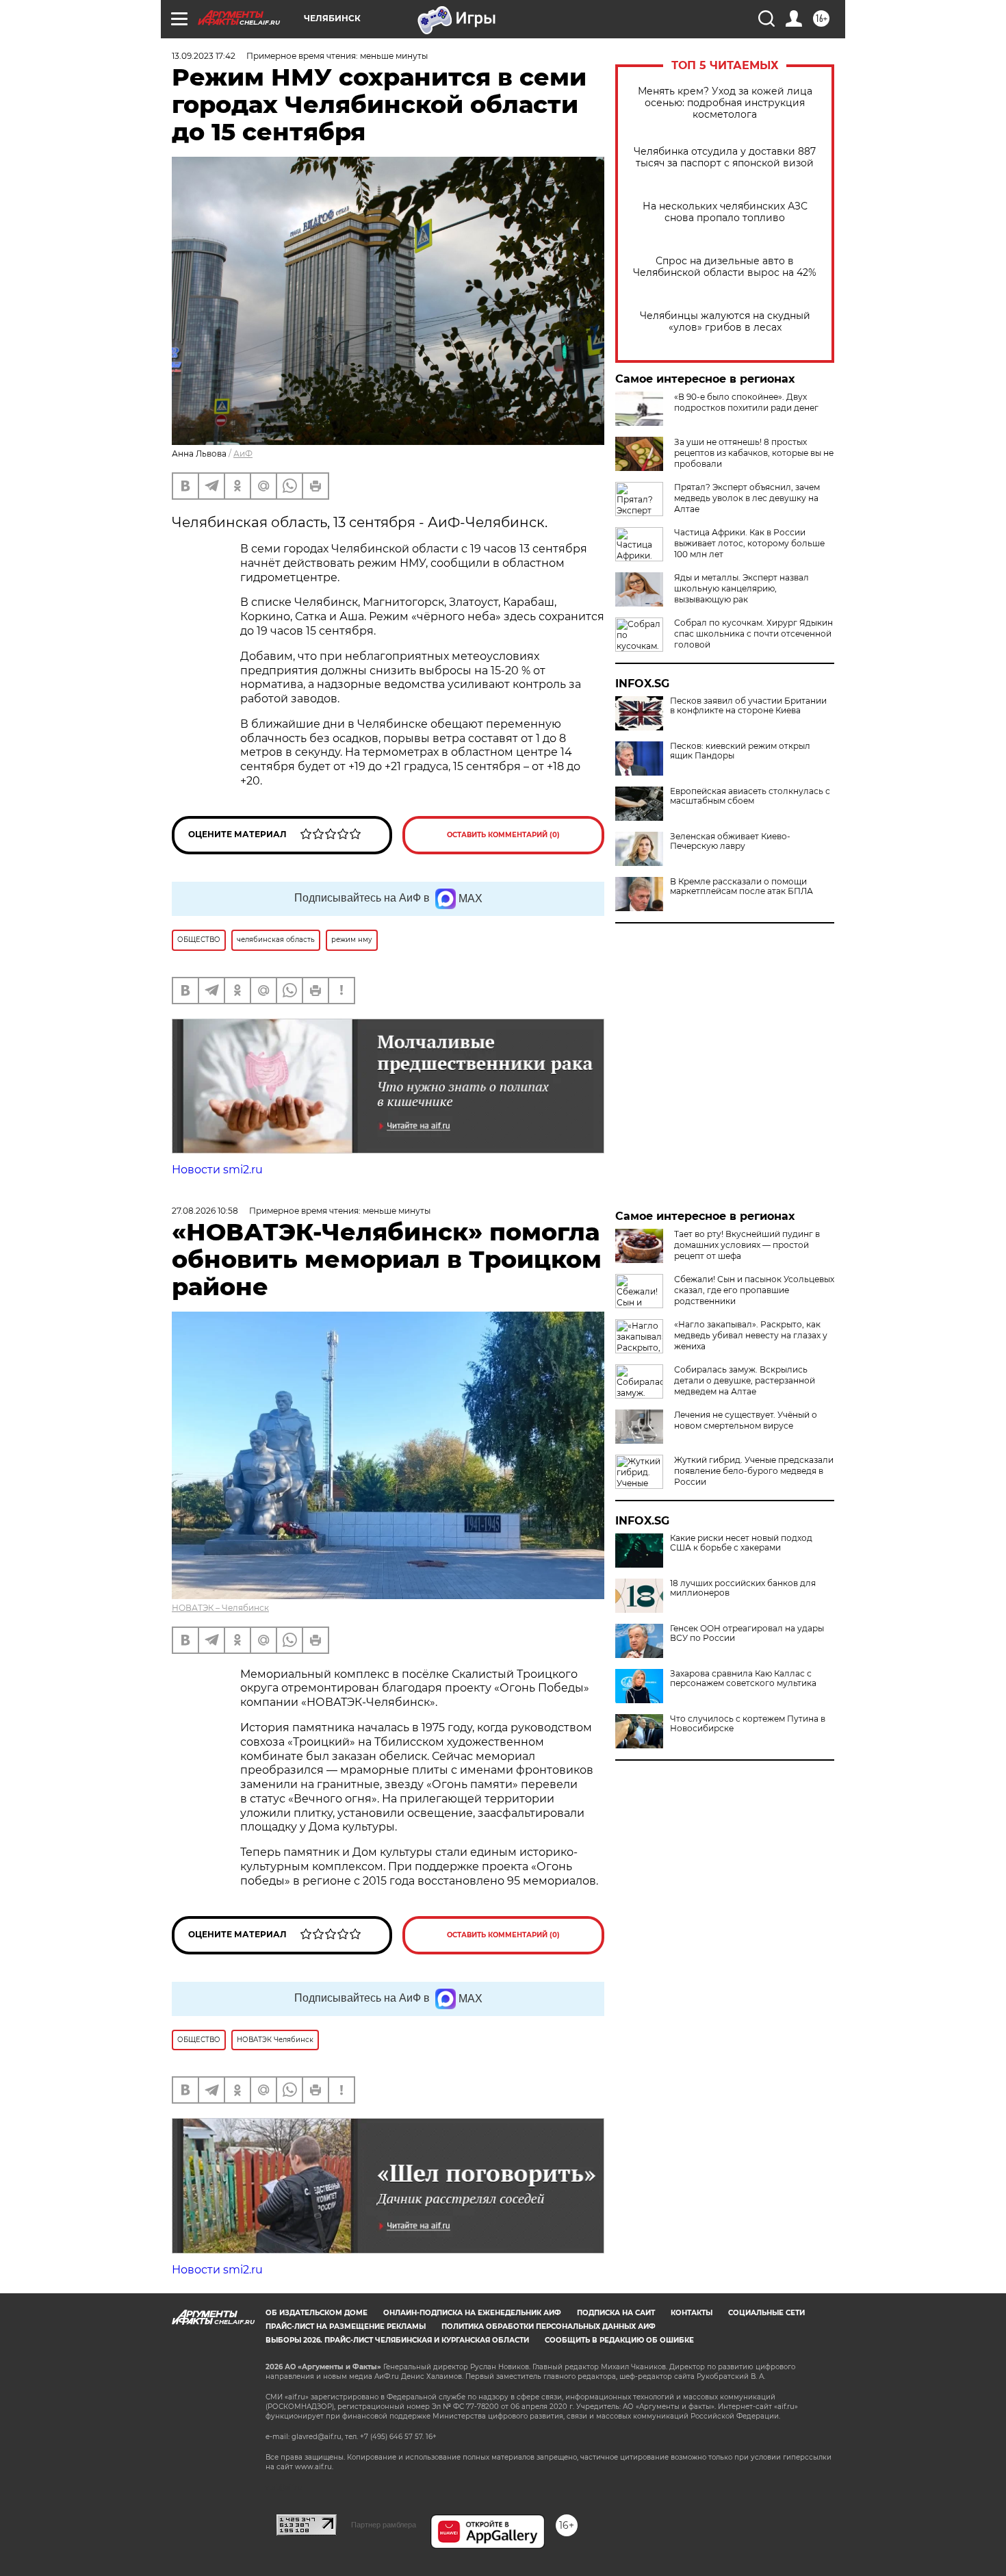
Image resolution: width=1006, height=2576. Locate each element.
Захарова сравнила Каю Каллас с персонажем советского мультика (743, 1679)
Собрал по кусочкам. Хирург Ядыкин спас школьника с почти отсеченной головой (753, 634)
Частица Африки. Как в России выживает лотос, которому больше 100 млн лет (749, 543)
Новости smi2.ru (217, 1170)
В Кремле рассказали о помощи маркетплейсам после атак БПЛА (741, 887)
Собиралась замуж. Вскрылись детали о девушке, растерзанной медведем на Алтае (745, 1380)
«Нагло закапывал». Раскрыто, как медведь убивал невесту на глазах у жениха (751, 1335)
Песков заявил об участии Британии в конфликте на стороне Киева (748, 706)
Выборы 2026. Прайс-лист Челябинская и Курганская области (397, 2340)
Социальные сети (766, 2313)
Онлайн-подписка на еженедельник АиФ (472, 2313)
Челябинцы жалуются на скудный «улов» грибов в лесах (725, 322)
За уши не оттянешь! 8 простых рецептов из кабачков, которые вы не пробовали (754, 453)
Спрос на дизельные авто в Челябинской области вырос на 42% (725, 267)
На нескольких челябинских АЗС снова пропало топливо (725, 212)
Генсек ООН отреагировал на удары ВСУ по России (747, 1633)
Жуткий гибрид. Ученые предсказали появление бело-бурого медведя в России (754, 1471)
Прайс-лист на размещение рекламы (346, 2326)
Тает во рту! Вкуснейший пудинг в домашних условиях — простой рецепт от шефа (747, 1245)
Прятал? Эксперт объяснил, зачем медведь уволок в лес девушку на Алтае (747, 498)
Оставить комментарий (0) (503, 835)
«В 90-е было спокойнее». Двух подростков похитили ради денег (746, 402)
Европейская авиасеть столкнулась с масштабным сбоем (750, 796)
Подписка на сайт (616, 2313)
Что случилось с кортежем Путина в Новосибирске (748, 1724)
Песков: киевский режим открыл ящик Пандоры (740, 751)
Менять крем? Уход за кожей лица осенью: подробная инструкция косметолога (725, 103)
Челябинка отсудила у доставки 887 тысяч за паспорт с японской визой (725, 157)
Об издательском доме (317, 2313)
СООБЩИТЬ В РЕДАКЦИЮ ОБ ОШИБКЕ (619, 2340)
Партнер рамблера (384, 2525)
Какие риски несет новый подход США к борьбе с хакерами (741, 1543)
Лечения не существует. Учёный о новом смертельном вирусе (746, 1420)
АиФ (243, 454)
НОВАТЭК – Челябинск (220, 1608)
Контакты (692, 2313)
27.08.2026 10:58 (205, 1211)
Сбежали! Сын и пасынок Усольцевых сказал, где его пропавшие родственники (754, 1290)
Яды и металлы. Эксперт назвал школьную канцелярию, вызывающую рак (741, 588)
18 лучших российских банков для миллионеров (743, 1588)
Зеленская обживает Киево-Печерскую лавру (730, 841)
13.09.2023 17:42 (204, 56)
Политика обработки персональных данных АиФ (549, 2326)
